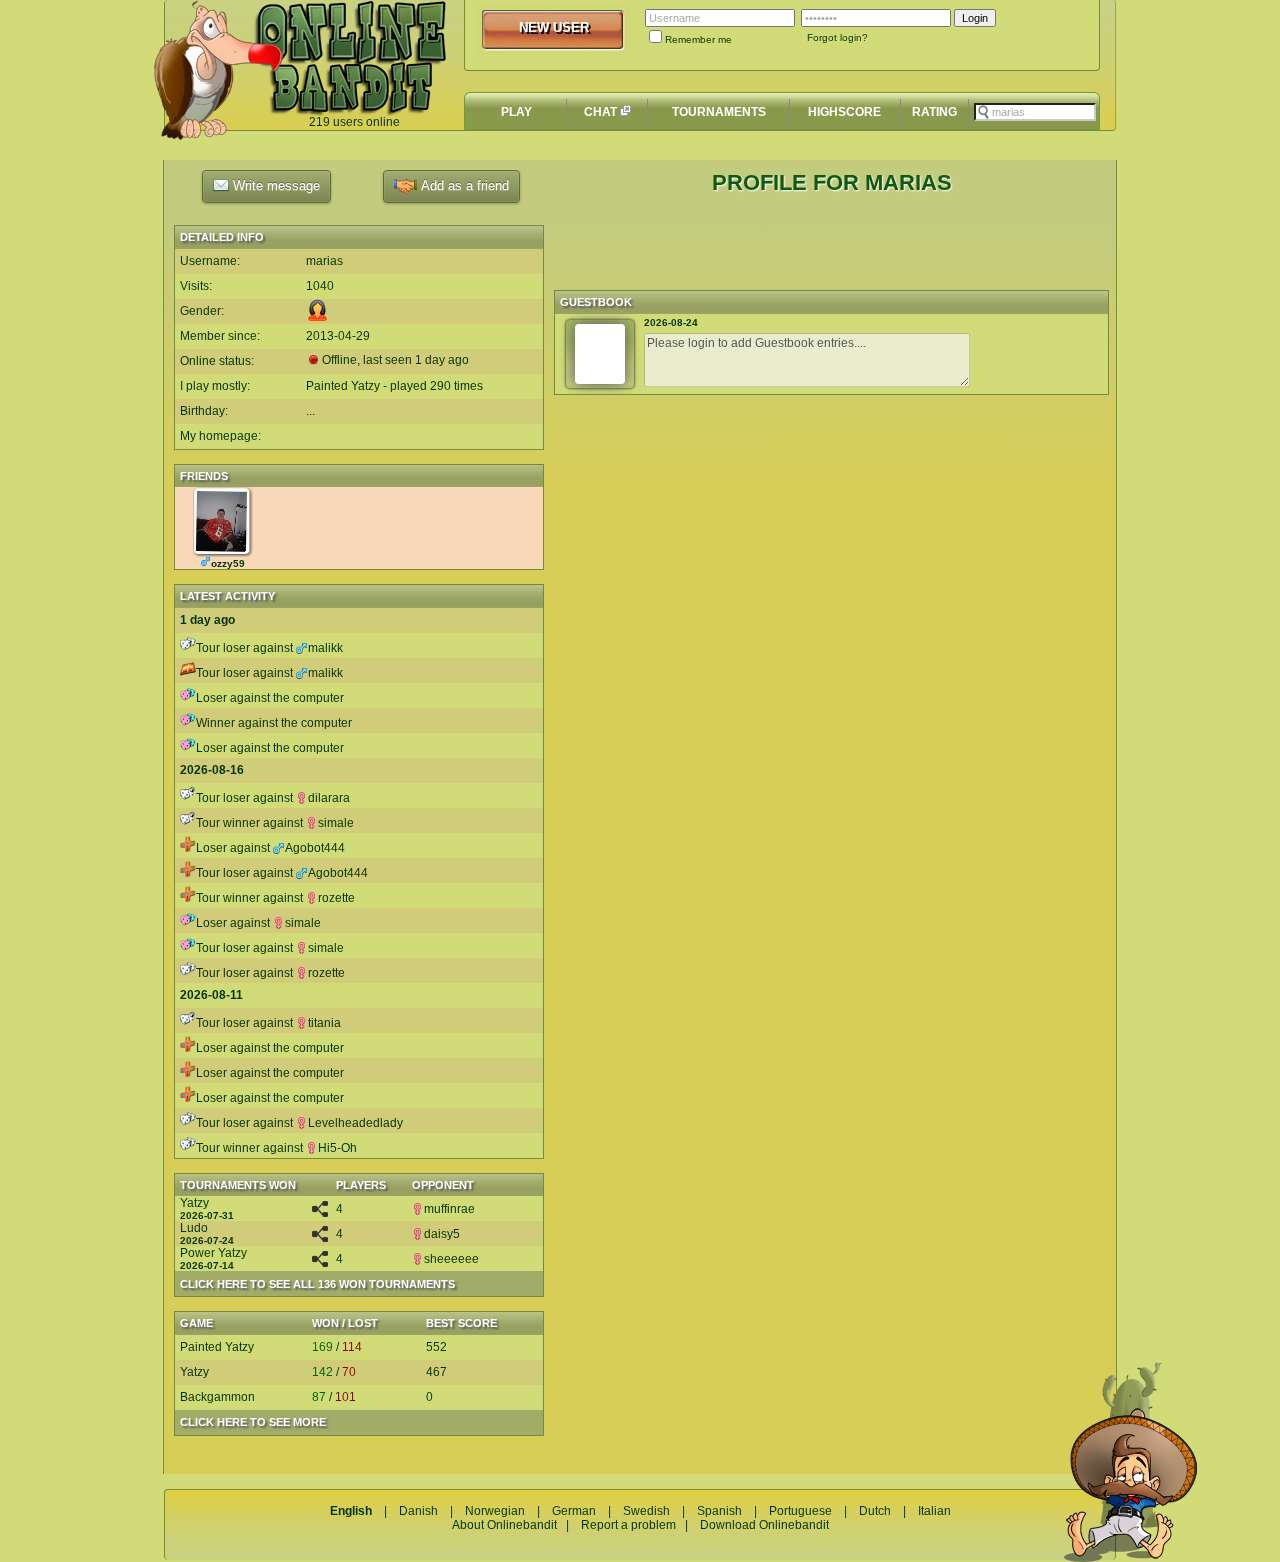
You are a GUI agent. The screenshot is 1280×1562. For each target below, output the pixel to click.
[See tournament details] (320, 1213)
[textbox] (1035, 112)
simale (336, 823)
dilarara (329, 798)
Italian (934, 1511)
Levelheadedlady (355, 1123)
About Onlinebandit (504, 1525)
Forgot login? (837, 37)
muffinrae (449, 1209)
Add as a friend (463, 185)
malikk (325, 648)
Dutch (875, 1511)
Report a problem (628, 1525)
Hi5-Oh (337, 1148)
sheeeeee (451, 1259)
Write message (274, 185)
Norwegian (495, 1511)
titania (324, 1023)
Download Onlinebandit (764, 1525)
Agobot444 (315, 848)
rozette (336, 898)
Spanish (719, 1511)
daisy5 (442, 1234)
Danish (418, 1511)
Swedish (646, 1511)
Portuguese (800, 1511)
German (574, 1511)
